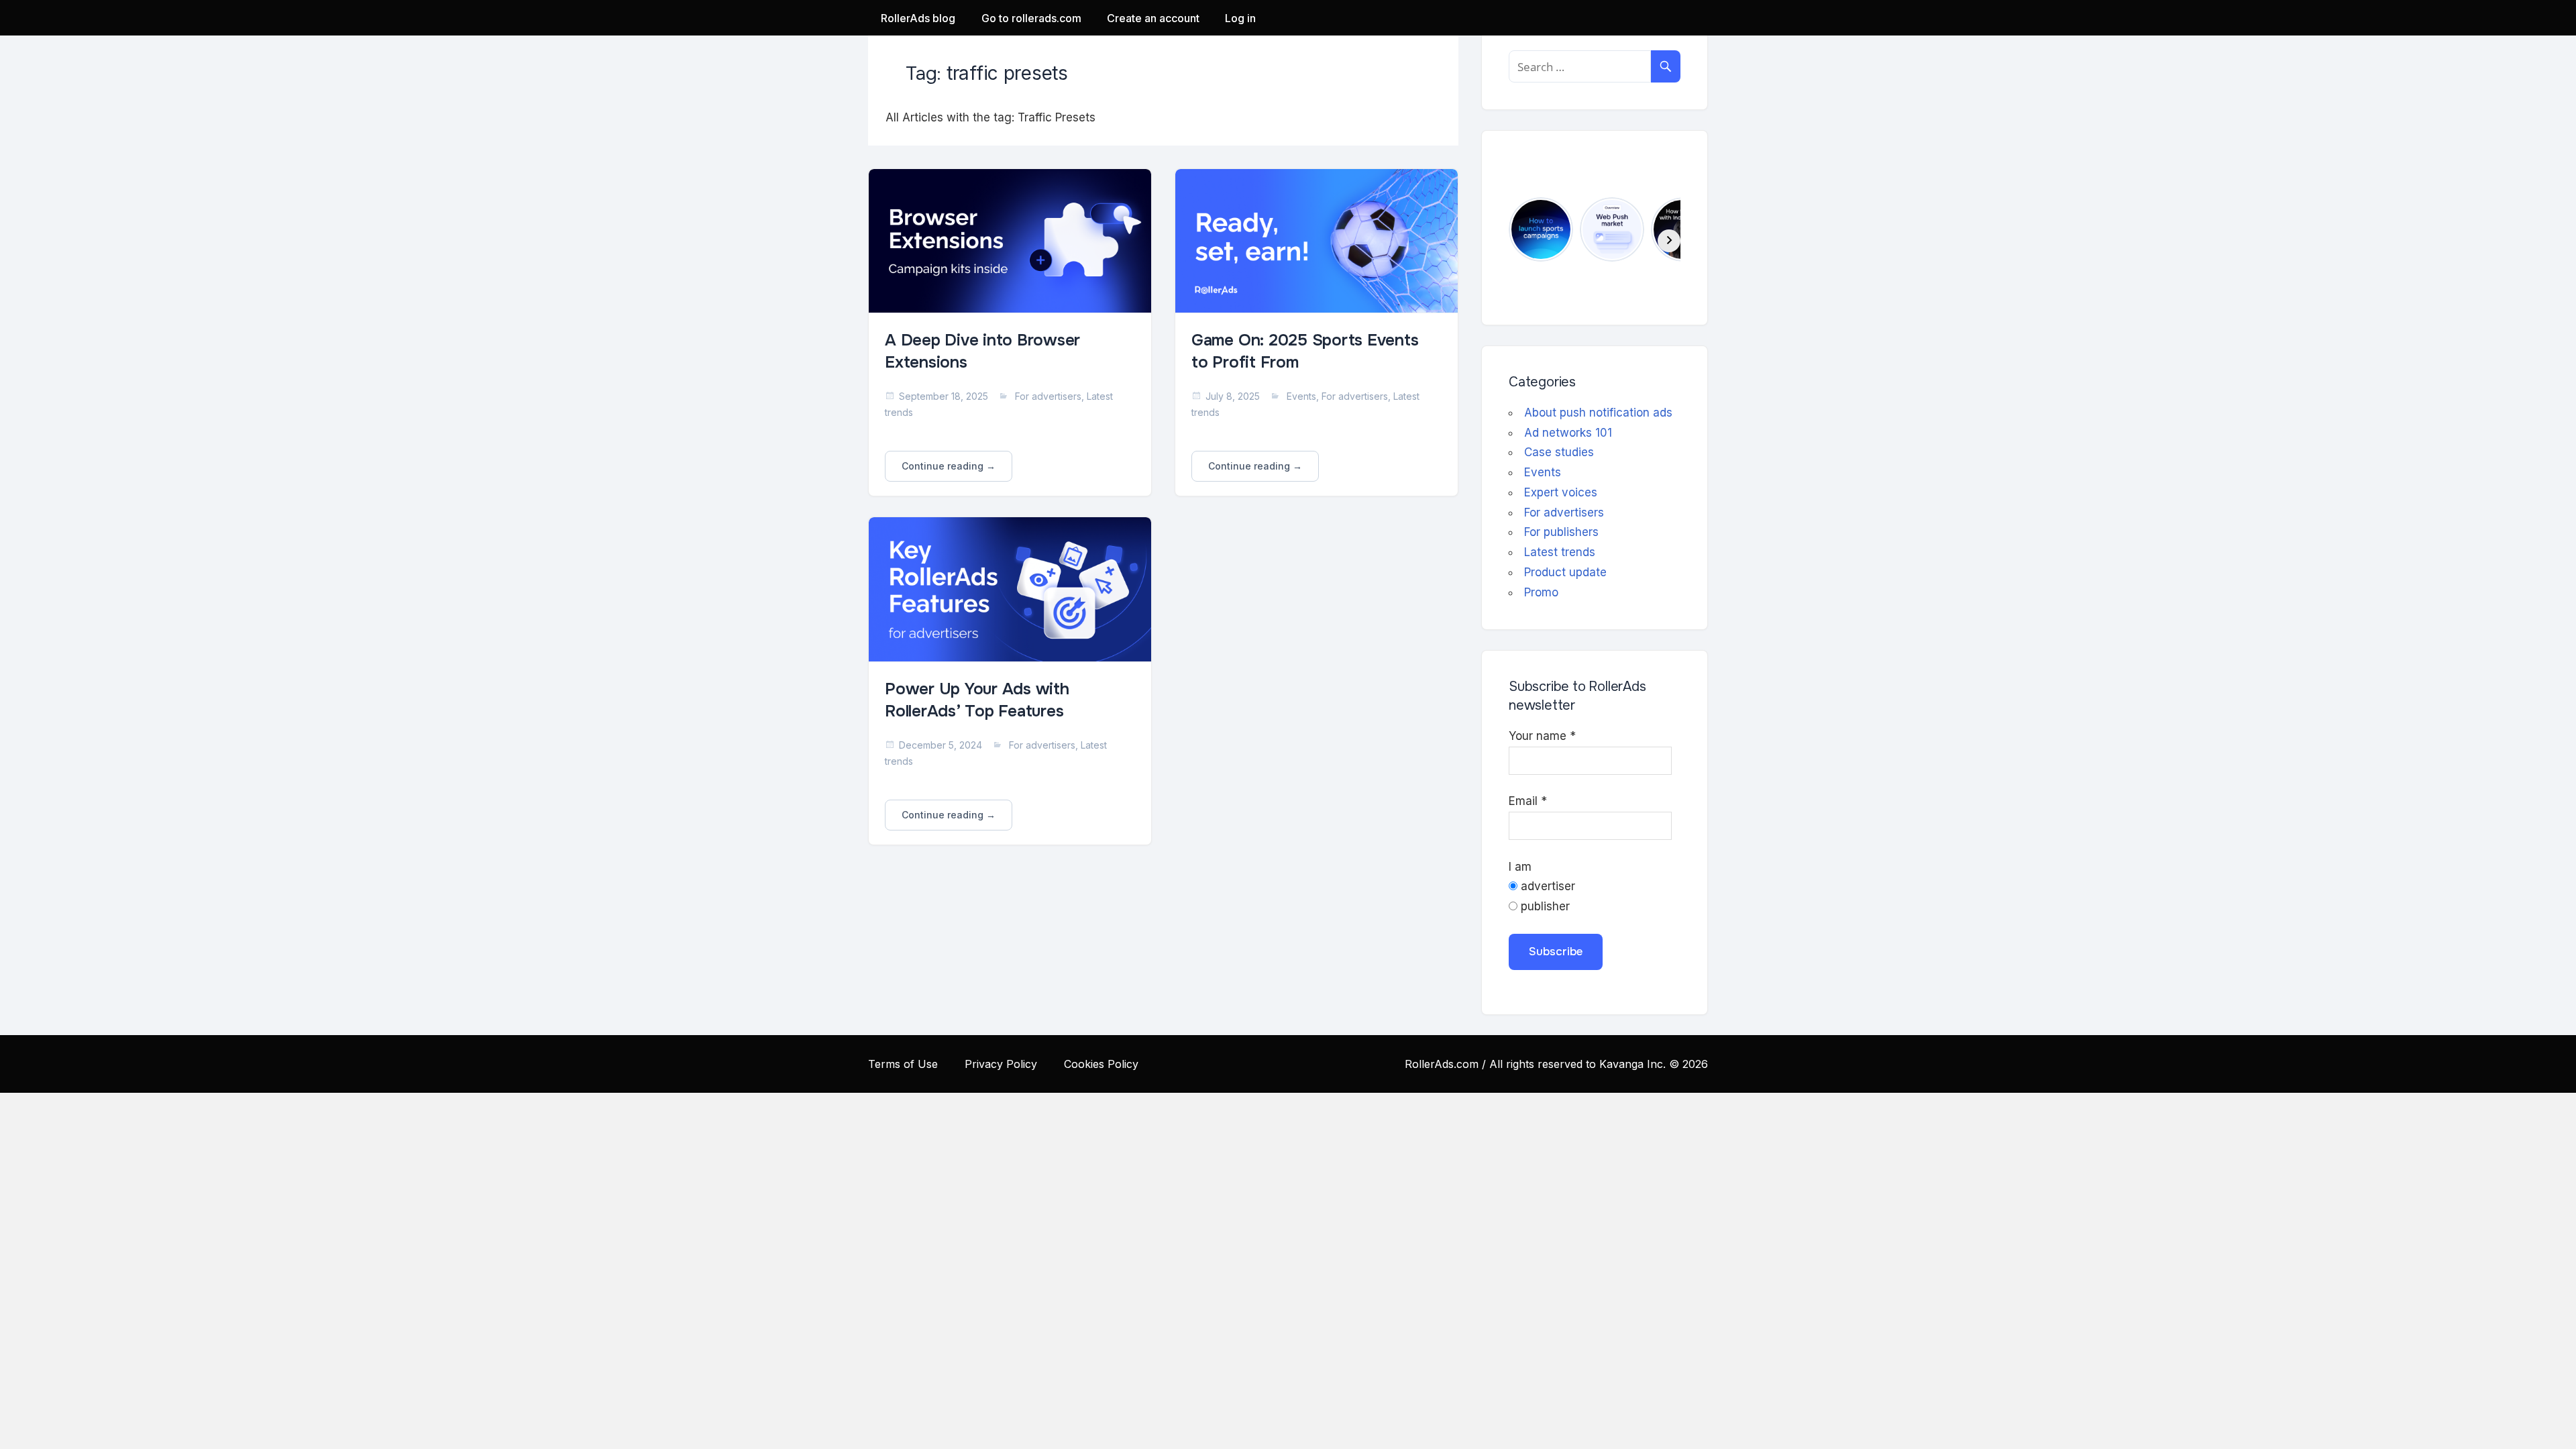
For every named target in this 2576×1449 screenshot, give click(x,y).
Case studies (1559, 452)
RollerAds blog (918, 18)
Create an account (1153, 18)
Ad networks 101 (1568, 433)
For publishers (1561, 532)
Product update (1565, 572)
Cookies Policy (1101, 1064)
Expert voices (1561, 492)
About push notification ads (1598, 413)
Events (1301, 396)
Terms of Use (903, 1064)
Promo (1541, 592)
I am (1520, 867)
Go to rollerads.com (1031, 18)
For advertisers (1048, 396)
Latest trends (1560, 552)
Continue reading (943, 466)
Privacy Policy (1001, 1064)
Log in (1240, 18)
